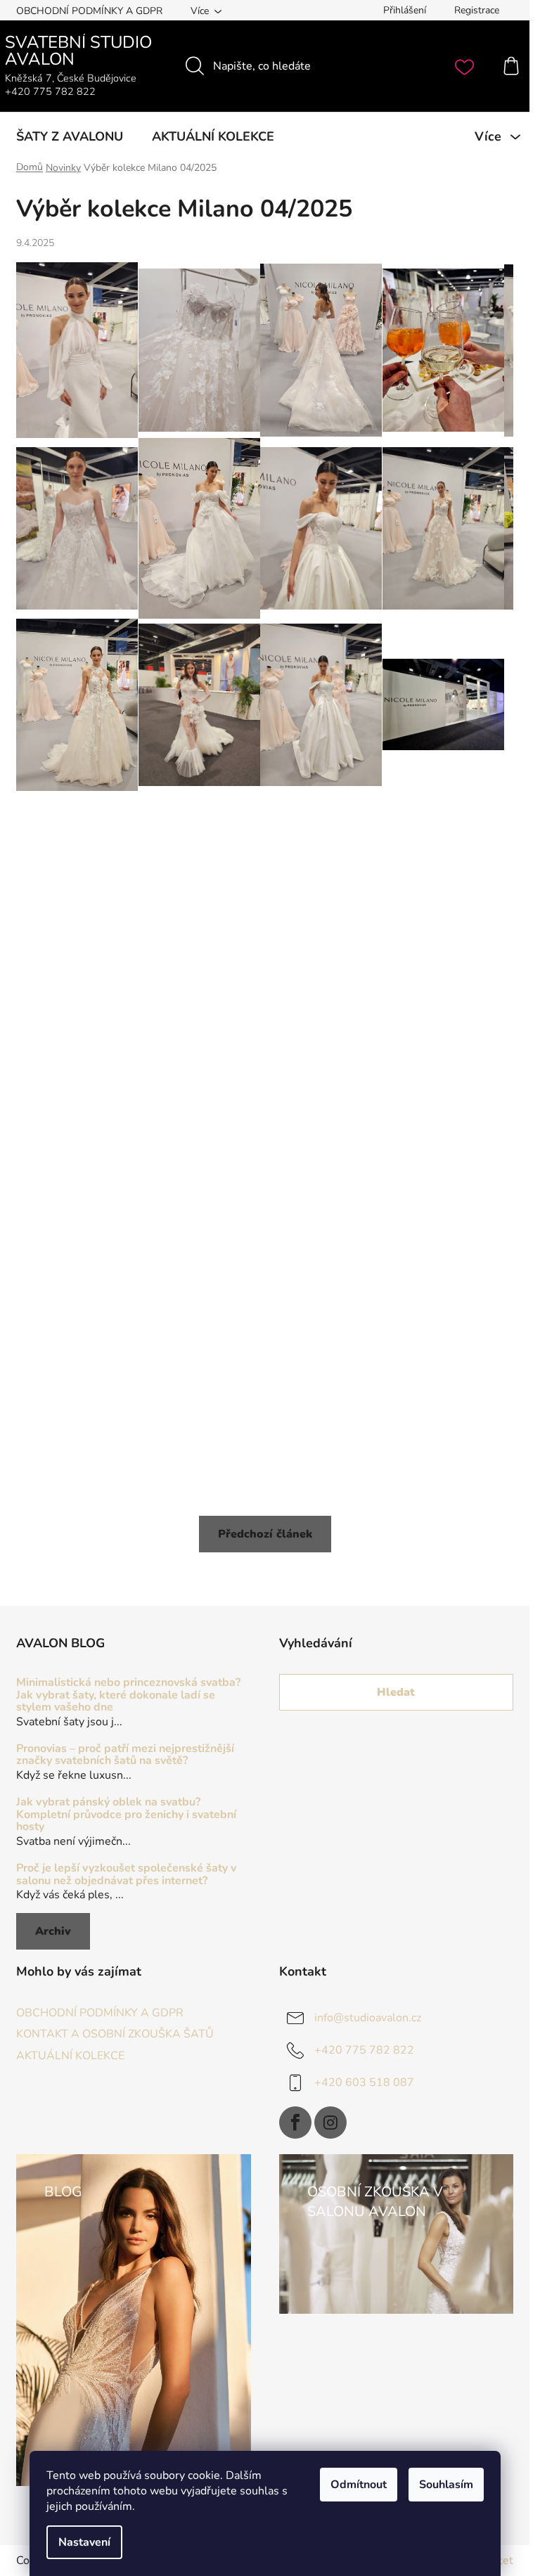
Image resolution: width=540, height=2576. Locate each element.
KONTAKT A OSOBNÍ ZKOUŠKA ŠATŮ (115, 2034)
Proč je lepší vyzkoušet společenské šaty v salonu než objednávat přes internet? (126, 1875)
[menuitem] (70, 136)
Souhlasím (446, 2485)
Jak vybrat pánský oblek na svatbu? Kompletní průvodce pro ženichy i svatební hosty (126, 1815)
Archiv (53, 1931)
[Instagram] (330, 2123)
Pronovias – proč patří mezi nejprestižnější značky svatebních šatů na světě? (125, 1755)
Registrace (477, 10)
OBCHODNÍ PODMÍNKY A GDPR (89, 11)
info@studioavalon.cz (368, 2018)
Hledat (396, 1692)
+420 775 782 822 (364, 2050)
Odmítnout (359, 2485)
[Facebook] (295, 2123)
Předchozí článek (265, 1534)
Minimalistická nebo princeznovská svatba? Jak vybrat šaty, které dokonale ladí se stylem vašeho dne (128, 1695)
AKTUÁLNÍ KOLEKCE (70, 2056)
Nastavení (84, 2542)
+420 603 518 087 (364, 2082)
